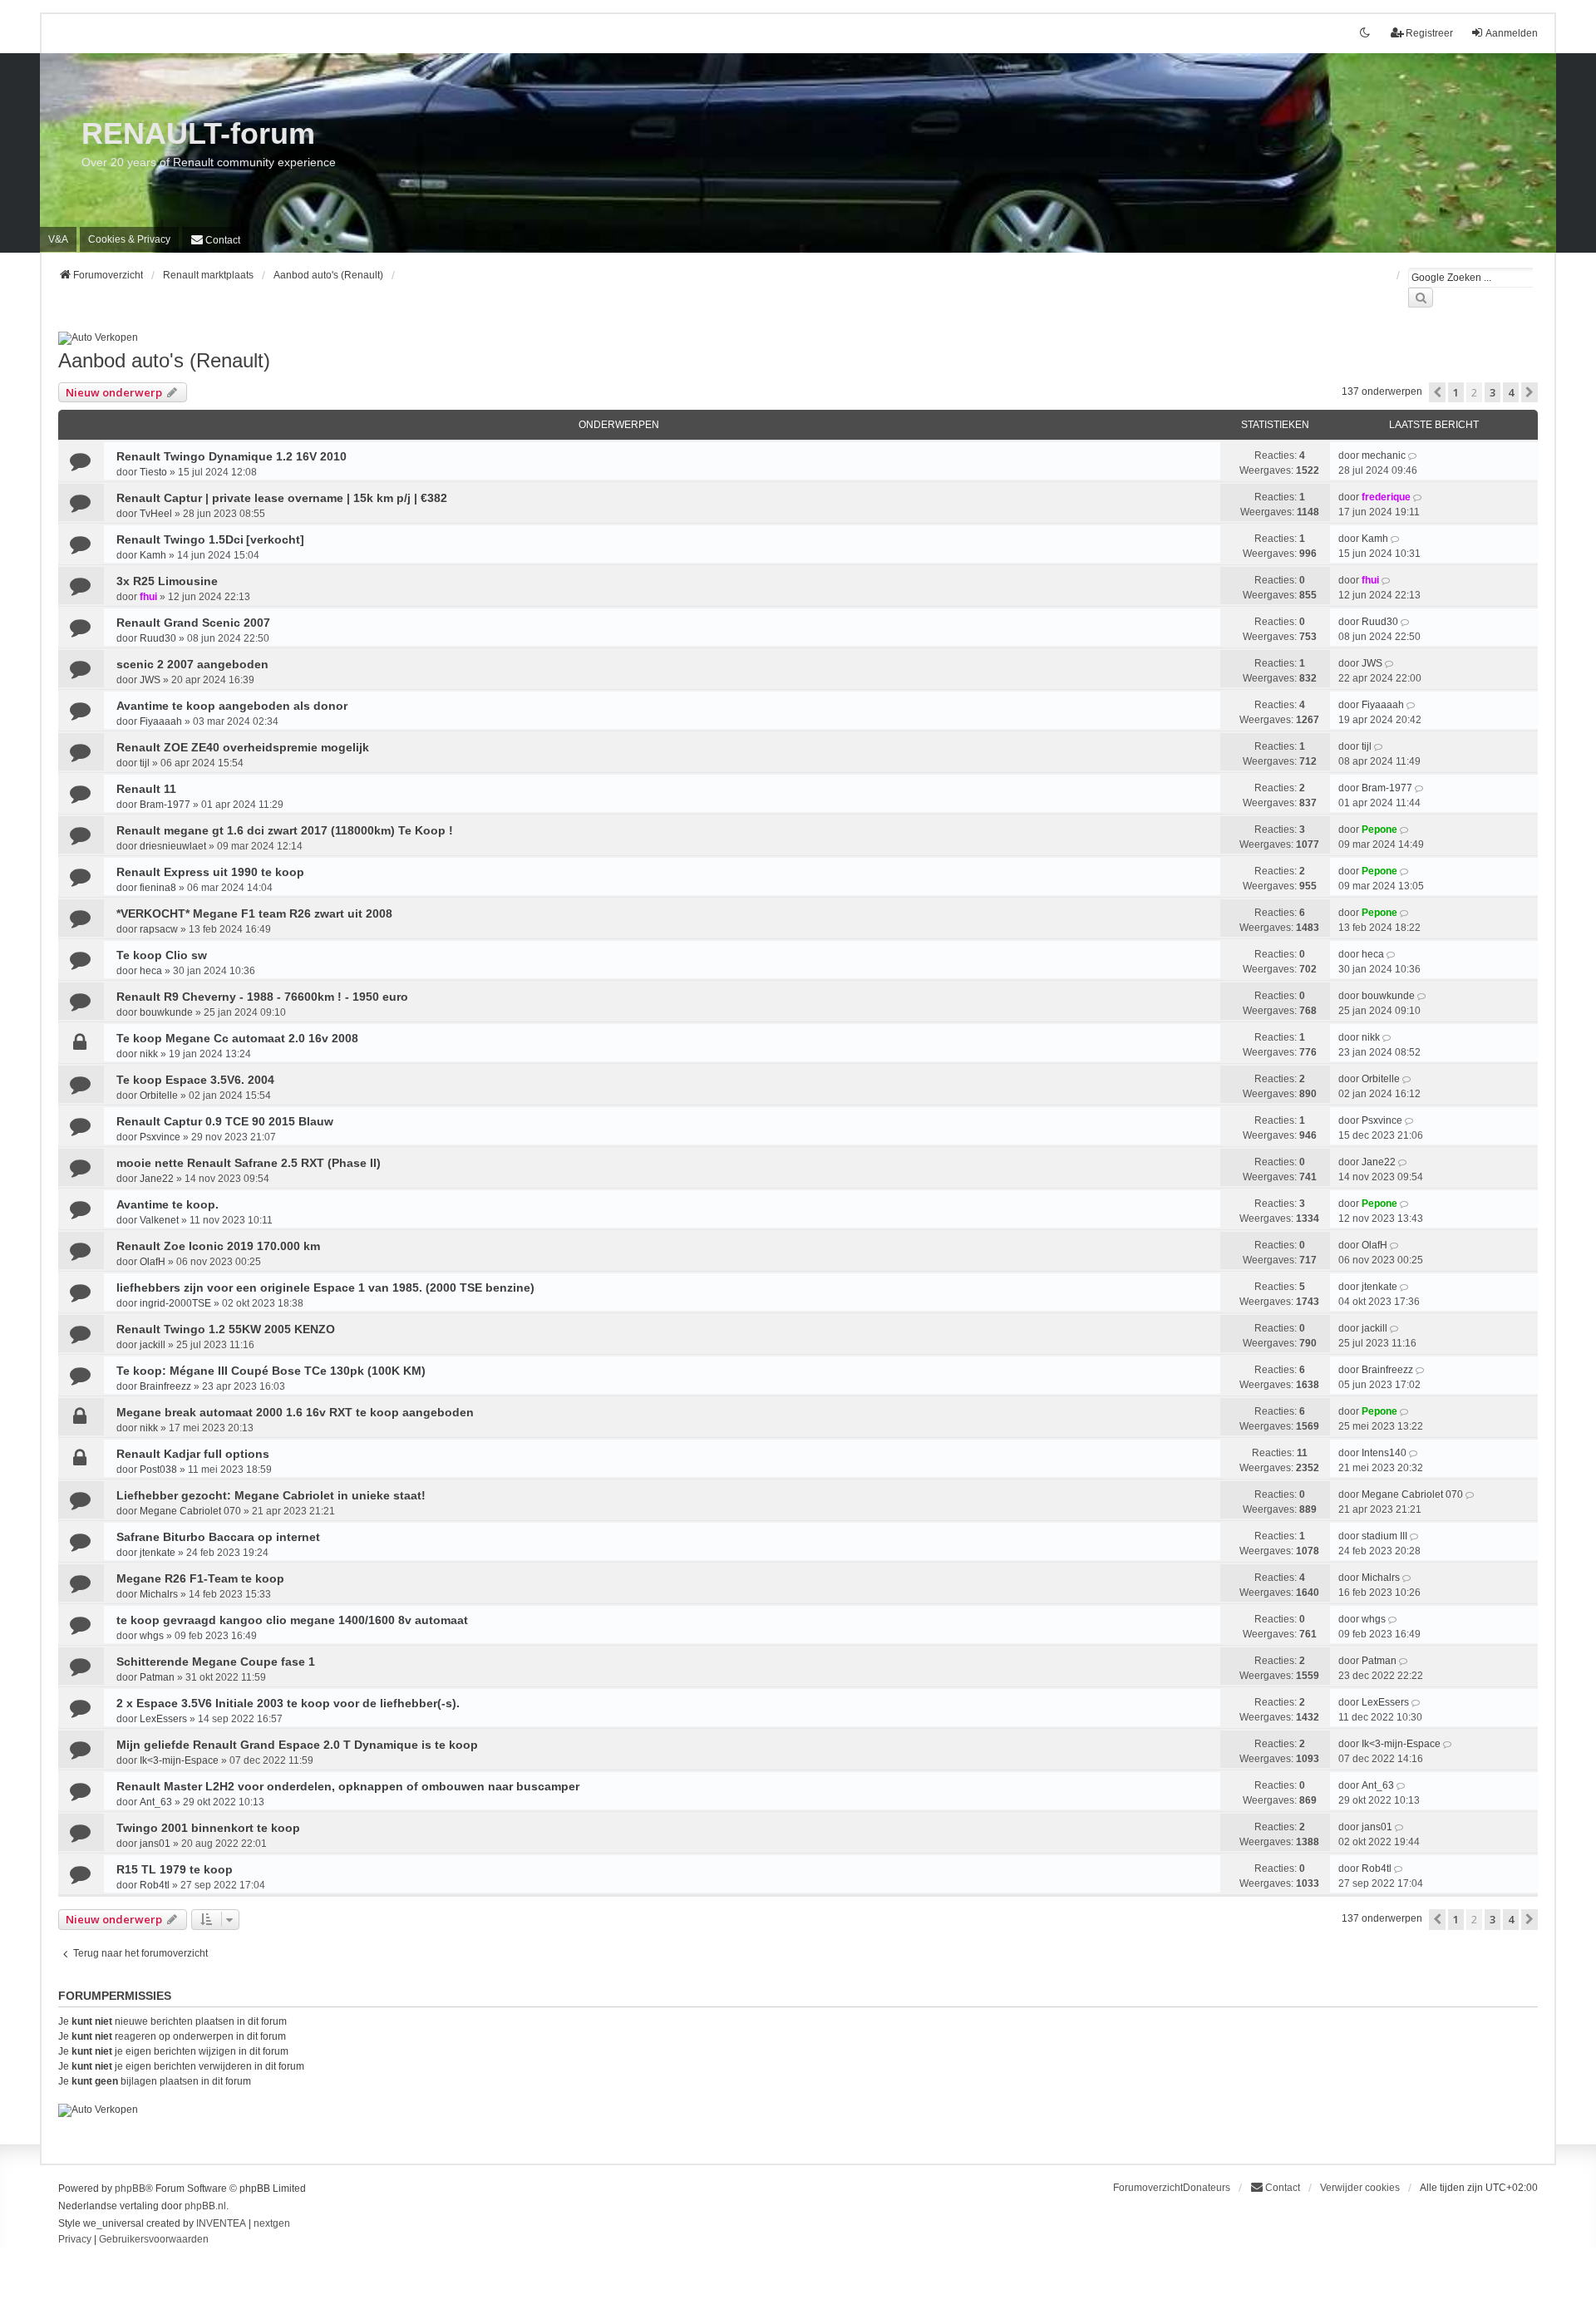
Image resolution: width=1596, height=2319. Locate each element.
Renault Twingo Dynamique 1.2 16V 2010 (232, 456)
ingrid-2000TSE (175, 1303)
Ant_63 (156, 1802)
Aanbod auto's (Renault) (164, 360)
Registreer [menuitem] (1429, 33)
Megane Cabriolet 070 (190, 1511)
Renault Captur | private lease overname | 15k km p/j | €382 (282, 498)
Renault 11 (146, 789)
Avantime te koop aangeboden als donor (232, 706)
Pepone (1379, 830)
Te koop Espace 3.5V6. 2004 (195, 1080)
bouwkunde (166, 1012)
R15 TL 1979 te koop (175, 1869)
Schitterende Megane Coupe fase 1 (216, 1662)
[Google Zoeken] (1421, 298)
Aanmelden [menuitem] (1512, 33)
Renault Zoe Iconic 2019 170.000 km (218, 1246)
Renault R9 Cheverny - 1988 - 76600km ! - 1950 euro (262, 997)
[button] (1437, 392)
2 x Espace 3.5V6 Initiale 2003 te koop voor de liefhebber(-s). (288, 1703)
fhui (148, 597)
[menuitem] (129, 239)
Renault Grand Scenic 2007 (193, 623)
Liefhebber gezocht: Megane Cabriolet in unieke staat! (271, 1495)
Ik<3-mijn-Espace (179, 1760)
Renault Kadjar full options (193, 1454)
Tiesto (153, 472)
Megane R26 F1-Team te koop (200, 1578)
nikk (149, 1054)
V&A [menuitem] (58, 239)
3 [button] (1493, 392)
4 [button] (1511, 392)
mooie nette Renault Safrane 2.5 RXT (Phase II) (249, 1163)
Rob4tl (155, 1885)
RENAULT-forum (198, 133)
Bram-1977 (165, 805)
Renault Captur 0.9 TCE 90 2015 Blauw (225, 1121)
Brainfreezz (165, 1386)
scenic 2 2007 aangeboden (192, 664)
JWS (150, 680)
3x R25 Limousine (167, 581)
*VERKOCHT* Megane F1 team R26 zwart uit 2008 (254, 913)
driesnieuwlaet (173, 846)
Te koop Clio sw (162, 955)
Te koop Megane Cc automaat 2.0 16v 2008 (237, 1038)
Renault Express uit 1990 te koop (210, 872)
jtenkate (1379, 1287)
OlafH (153, 1262)
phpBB (130, 2189)
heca (151, 971)
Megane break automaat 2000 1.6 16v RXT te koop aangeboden (295, 1412)
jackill (153, 1345)
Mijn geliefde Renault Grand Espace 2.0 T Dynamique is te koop (297, 1745)
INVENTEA (221, 2223)
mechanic (1384, 455)
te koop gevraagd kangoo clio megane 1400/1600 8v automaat (292, 1620)
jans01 (155, 1844)
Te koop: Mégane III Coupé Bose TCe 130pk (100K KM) (271, 1371)
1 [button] (1456, 392)
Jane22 (157, 1179)
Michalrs (159, 1594)
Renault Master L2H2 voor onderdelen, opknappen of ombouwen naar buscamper (348, 1786)
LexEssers (163, 1719)
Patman (157, 1677)
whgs (152, 1636)
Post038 (158, 1470)
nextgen (272, 2223)
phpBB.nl (205, 2206)
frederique (1386, 497)
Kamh (153, 555)
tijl (145, 763)
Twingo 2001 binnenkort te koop (208, 1828)
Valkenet (159, 1220)
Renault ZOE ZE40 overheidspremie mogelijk (243, 747)
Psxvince (160, 1137)
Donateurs (1207, 2188)
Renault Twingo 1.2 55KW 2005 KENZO (226, 1329)
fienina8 (158, 888)
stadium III (1384, 1536)
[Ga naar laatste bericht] (1414, 455)
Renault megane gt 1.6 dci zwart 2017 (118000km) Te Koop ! (285, 830)
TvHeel (156, 514)
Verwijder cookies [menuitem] (1360, 2188)
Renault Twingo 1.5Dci (180, 539)
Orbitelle (159, 1095)
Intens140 (1384, 1453)
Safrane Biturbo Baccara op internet (218, 1537)
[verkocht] (275, 539)
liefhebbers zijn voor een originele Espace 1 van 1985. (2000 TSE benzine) (325, 1288)
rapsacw (159, 929)
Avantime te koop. (167, 1204)
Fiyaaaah (161, 721)
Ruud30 (158, 638)
